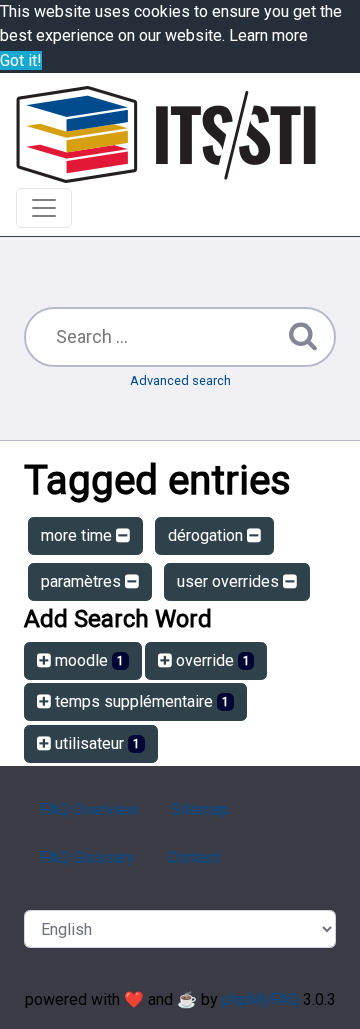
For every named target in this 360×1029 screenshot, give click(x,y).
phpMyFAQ (260, 999)
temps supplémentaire (140, 701)
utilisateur (95, 743)
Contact (193, 857)
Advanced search (180, 380)
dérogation (207, 535)
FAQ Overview (89, 809)
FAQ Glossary (87, 857)
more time (78, 535)
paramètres (83, 581)
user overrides (230, 581)
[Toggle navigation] (44, 208)
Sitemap (200, 809)
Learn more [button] (268, 35)
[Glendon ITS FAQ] (166, 134)
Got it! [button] (21, 60)
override (211, 660)
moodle (87, 660)
